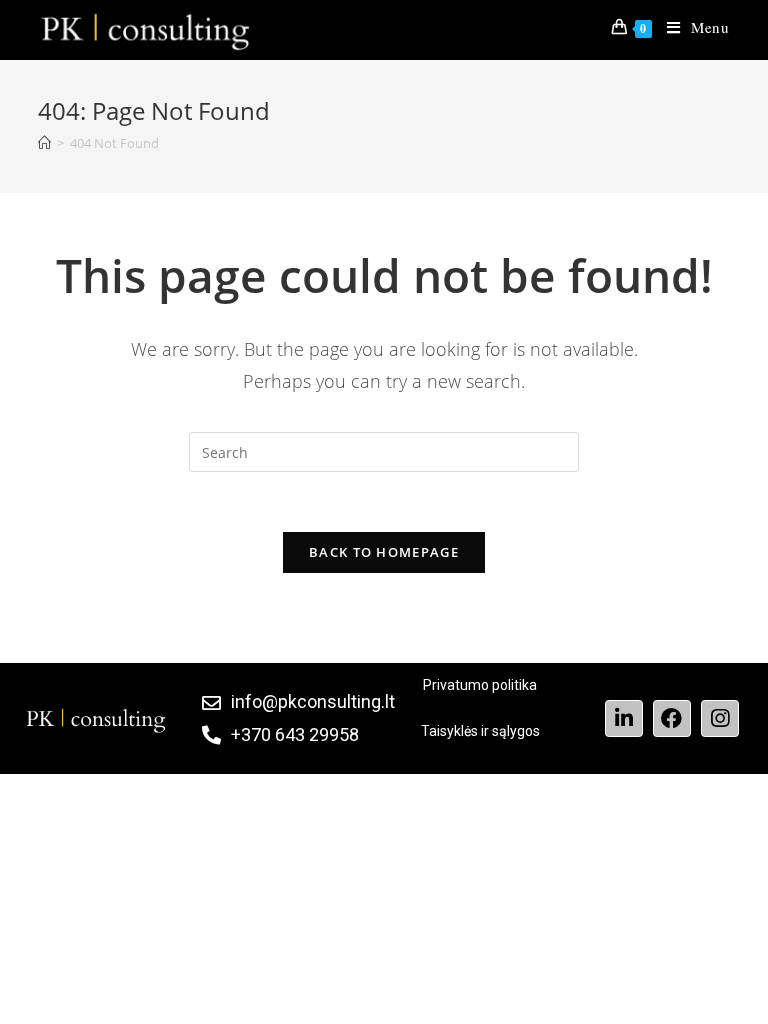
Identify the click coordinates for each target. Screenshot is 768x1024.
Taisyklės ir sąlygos (480, 731)
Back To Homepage (384, 552)
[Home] (44, 143)
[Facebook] (672, 719)
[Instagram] (720, 719)
